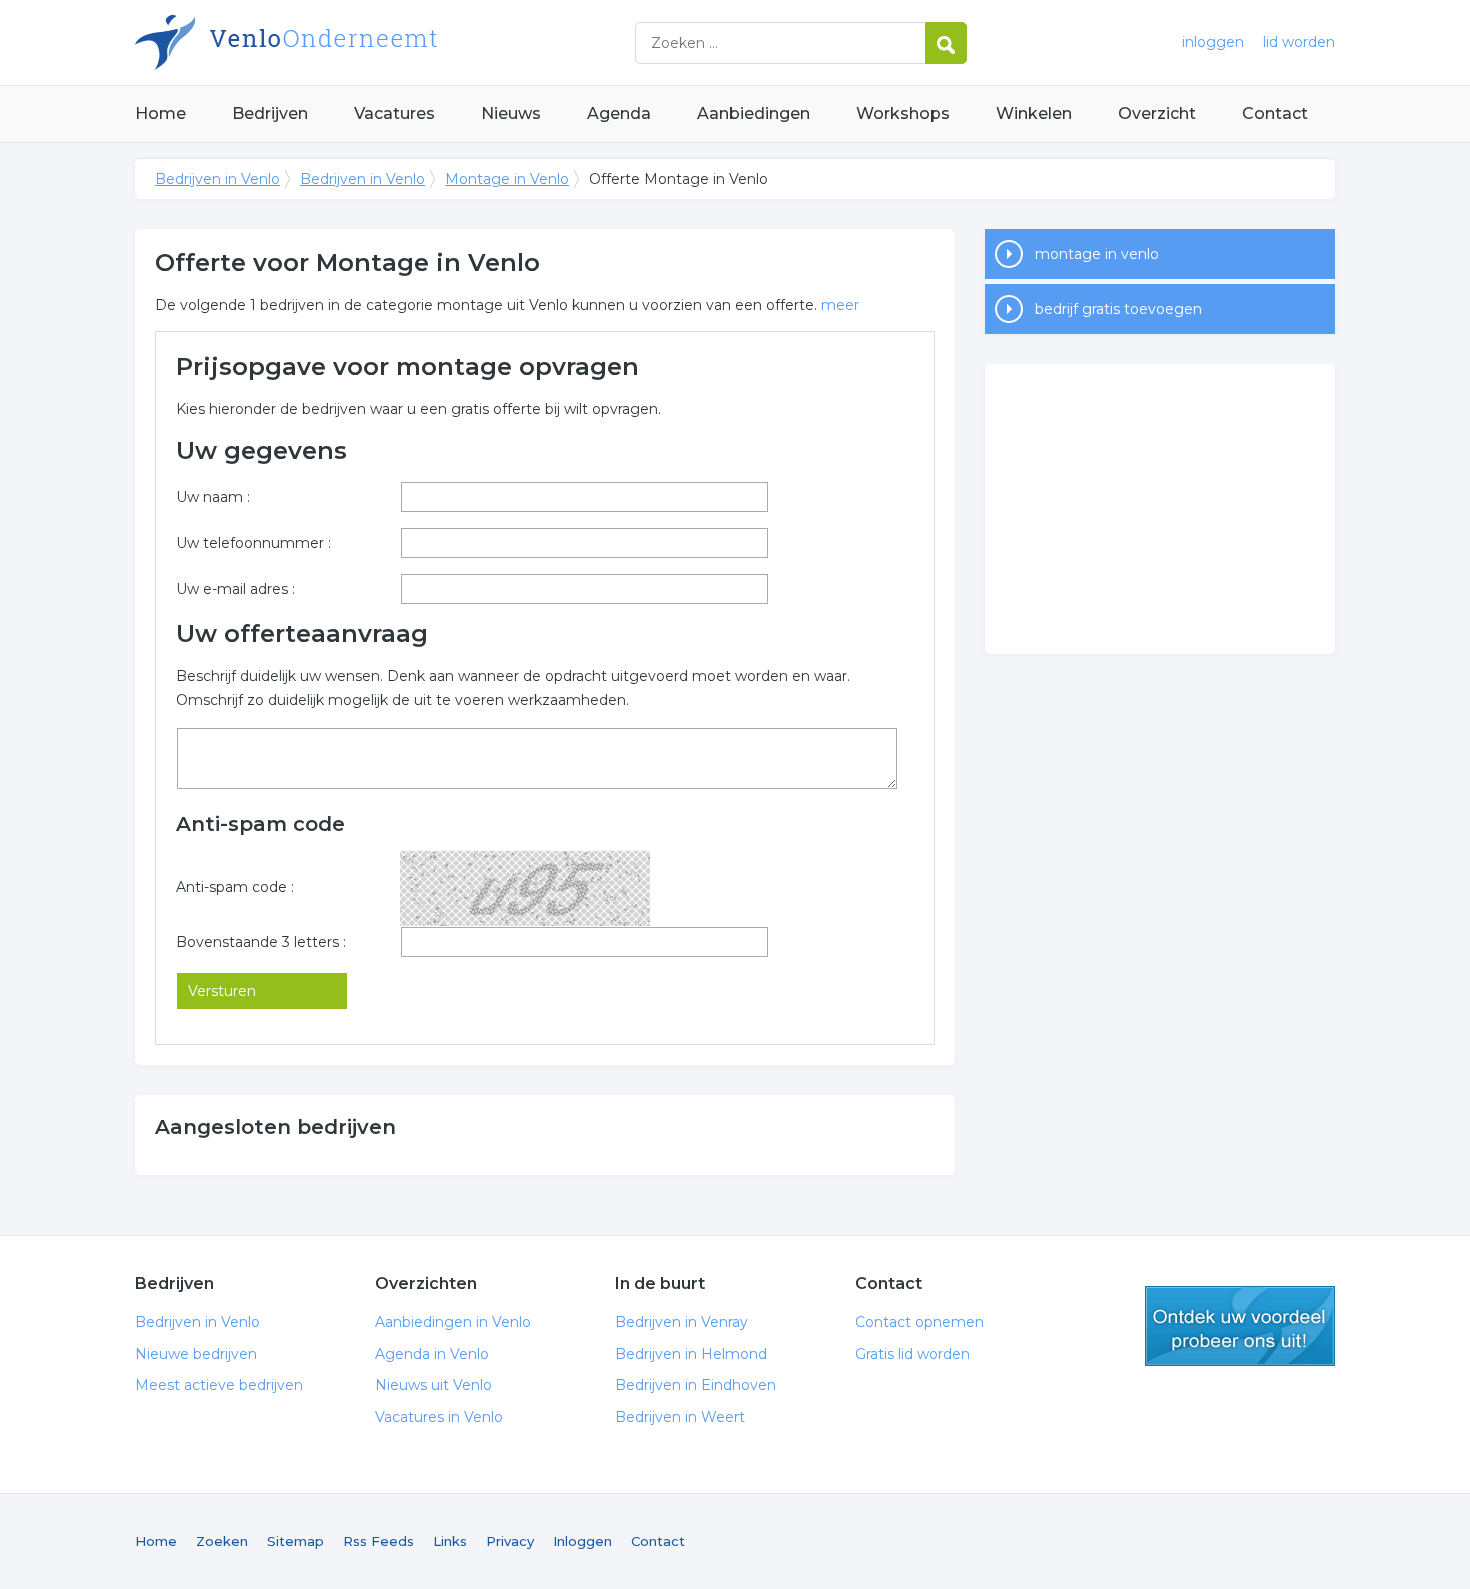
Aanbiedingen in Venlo (453, 1322)
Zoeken (222, 1541)
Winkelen (1034, 113)
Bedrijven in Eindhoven (695, 1385)
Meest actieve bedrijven (219, 1385)
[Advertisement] (1160, 509)
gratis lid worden (1240, 1326)
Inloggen (582, 1541)
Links (450, 1541)
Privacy (510, 1541)
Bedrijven (270, 113)
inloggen (1213, 42)
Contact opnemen (919, 1322)
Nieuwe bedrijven (196, 1354)
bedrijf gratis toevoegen (1118, 309)
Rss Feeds (378, 1541)
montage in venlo (1097, 254)
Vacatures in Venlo (439, 1417)
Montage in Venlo (507, 179)
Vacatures (394, 113)
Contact (1275, 113)
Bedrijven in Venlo (385, 42)
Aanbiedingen (753, 113)
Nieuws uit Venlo (433, 1385)
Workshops (903, 113)
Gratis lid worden (912, 1354)
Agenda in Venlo (432, 1354)
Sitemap (295, 1541)
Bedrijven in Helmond (691, 1354)
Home (160, 113)
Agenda (619, 113)
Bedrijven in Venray (681, 1322)
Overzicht (1157, 113)
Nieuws (511, 113)
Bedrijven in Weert (680, 1417)
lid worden (1299, 42)
